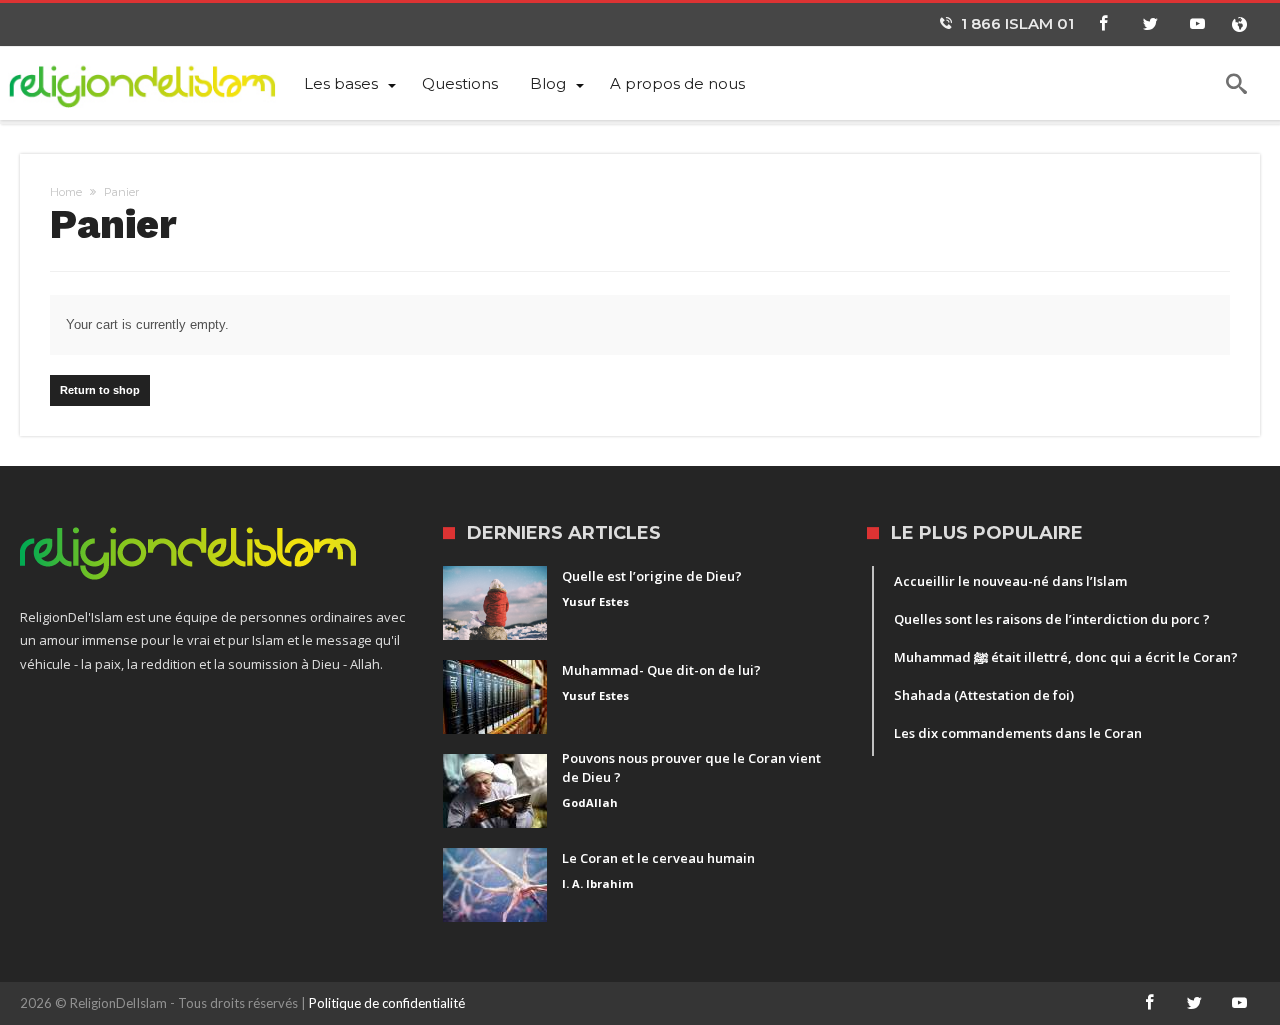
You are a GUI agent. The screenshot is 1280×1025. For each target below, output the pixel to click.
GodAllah (590, 802)
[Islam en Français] (154, 82)
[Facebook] (1103, 24)
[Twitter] (1150, 24)
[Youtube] (1197, 24)
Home (66, 192)
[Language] (1239, 24)
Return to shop (100, 390)
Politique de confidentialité (387, 1003)
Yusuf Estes (595, 601)
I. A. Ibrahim (597, 883)
